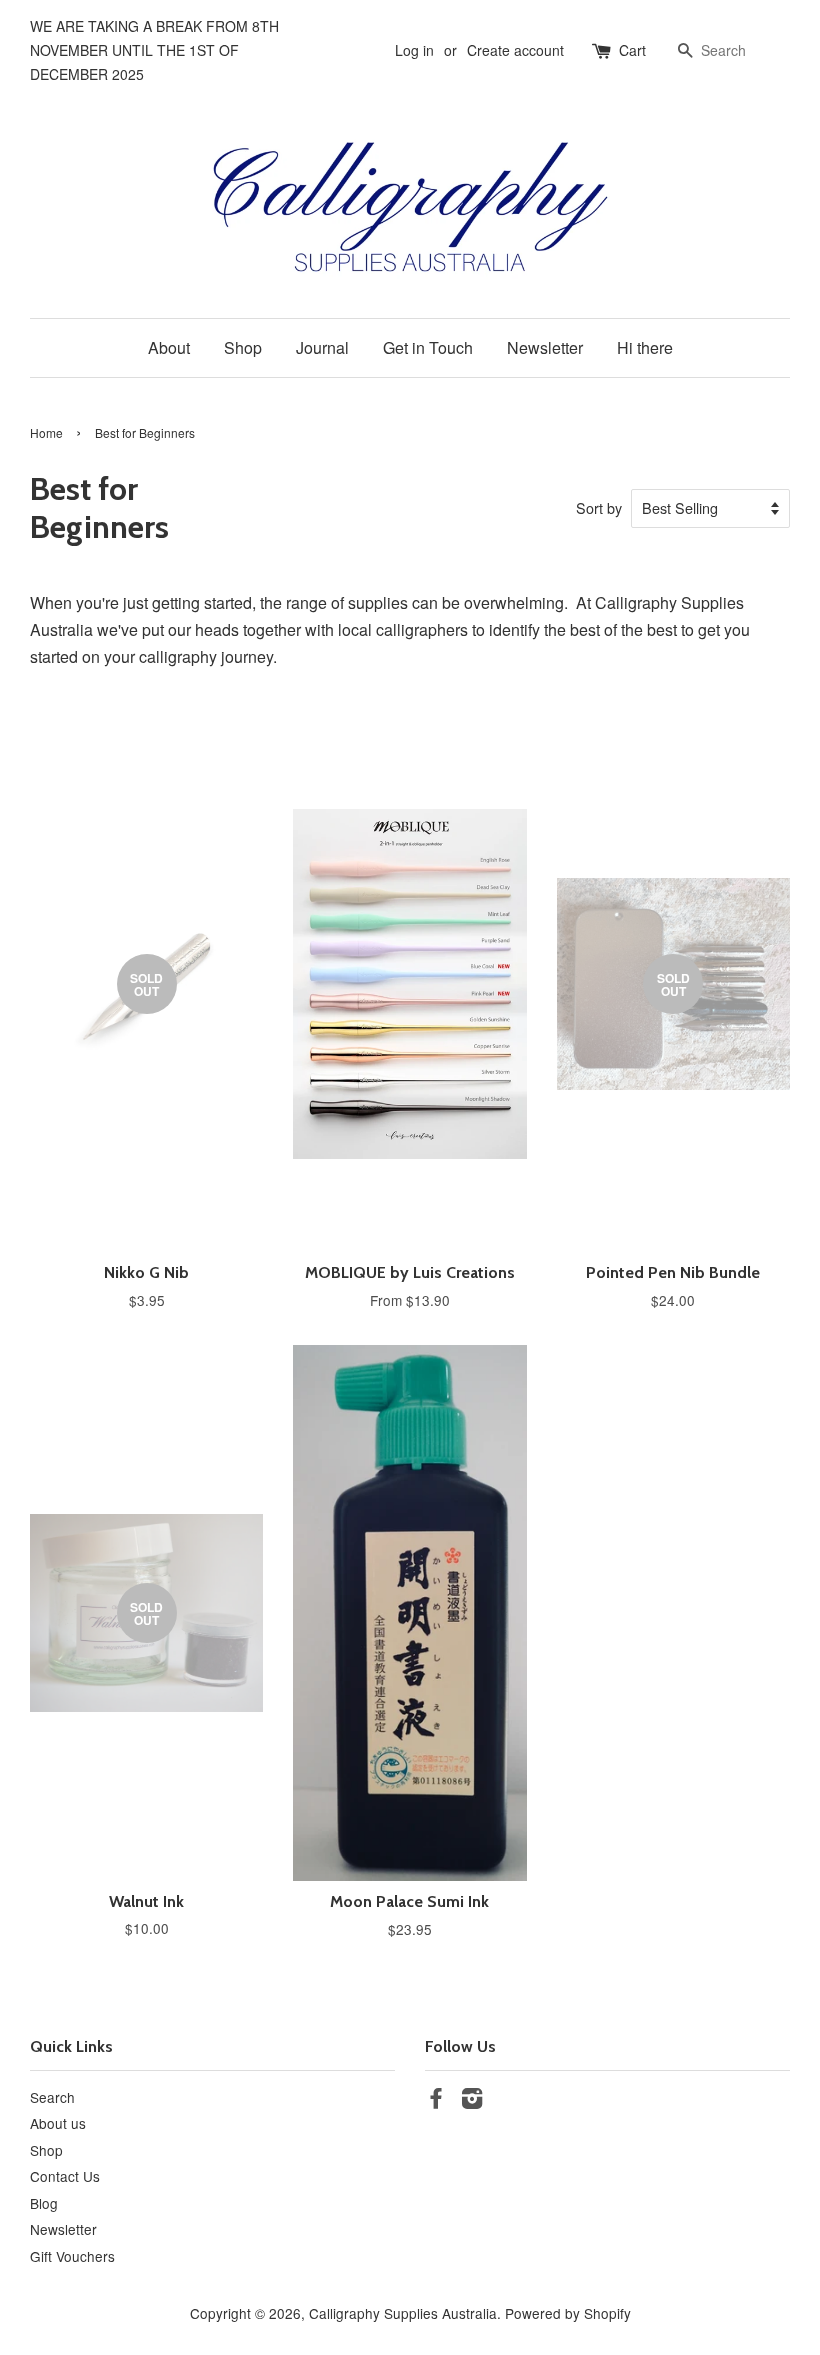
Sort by (599, 507)
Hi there (645, 347)
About (169, 347)
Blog (44, 2203)
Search (52, 2097)
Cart (632, 50)
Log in (414, 50)
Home (46, 432)
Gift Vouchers (72, 2256)
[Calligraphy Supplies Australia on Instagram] (472, 2101)
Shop (243, 347)
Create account (515, 50)
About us (58, 2123)
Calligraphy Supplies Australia (403, 2313)
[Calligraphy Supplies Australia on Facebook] (436, 2101)
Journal (322, 347)
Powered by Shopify (568, 2313)
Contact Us (65, 2176)
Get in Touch (428, 347)
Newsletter (545, 347)
